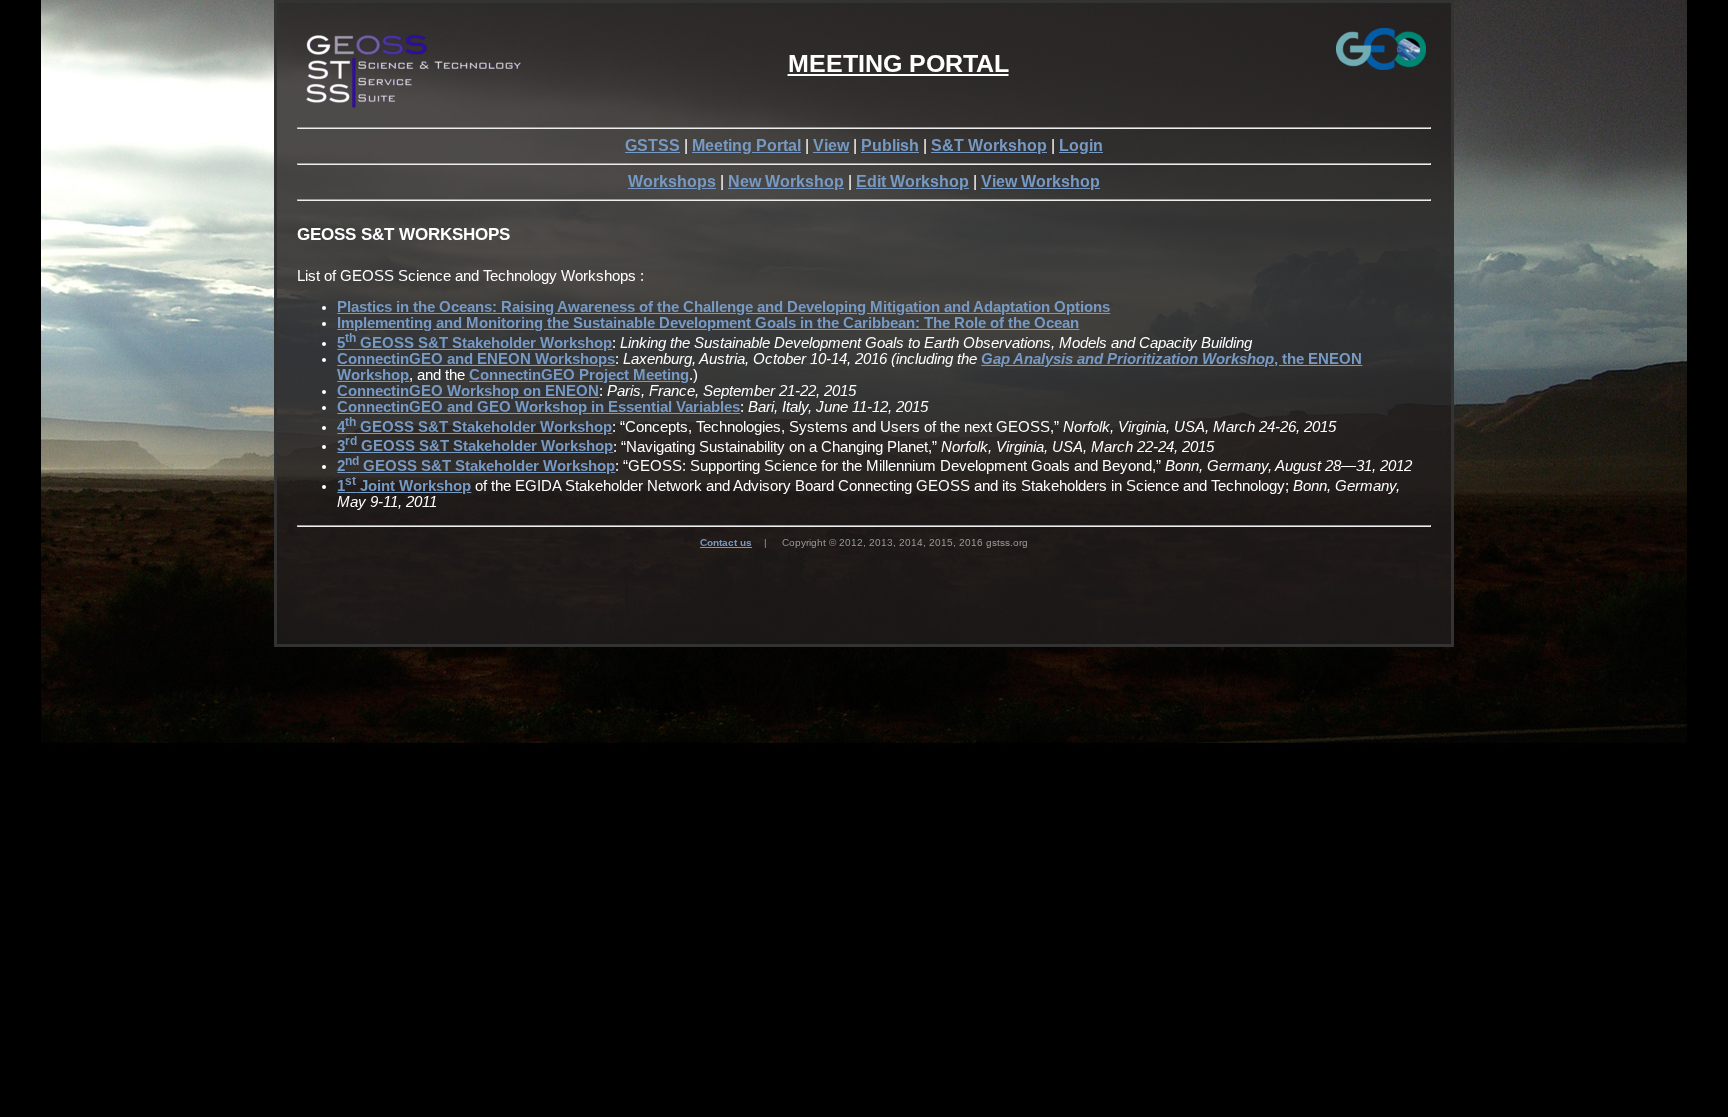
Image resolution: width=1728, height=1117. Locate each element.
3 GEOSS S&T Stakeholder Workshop (475, 446)
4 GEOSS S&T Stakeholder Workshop (474, 427)
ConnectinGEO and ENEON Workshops (476, 359)
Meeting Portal (746, 145)
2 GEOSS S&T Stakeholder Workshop (476, 466)
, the (1291, 359)
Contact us (726, 542)
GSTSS (652, 145)
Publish (890, 145)
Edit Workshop (912, 181)
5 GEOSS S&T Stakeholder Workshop (474, 343)
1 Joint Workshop (404, 486)
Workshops (672, 181)
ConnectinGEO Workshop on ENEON (468, 391)
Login (1081, 145)
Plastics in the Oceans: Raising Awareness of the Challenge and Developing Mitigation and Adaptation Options (723, 307)
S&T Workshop (989, 145)
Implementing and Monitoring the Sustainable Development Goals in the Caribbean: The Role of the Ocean (708, 323)
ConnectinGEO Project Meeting (579, 375)
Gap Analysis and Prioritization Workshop (1127, 359)
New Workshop (786, 181)
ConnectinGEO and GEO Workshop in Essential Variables (538, 407)
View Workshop (1040, 181)
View (831, 145)
